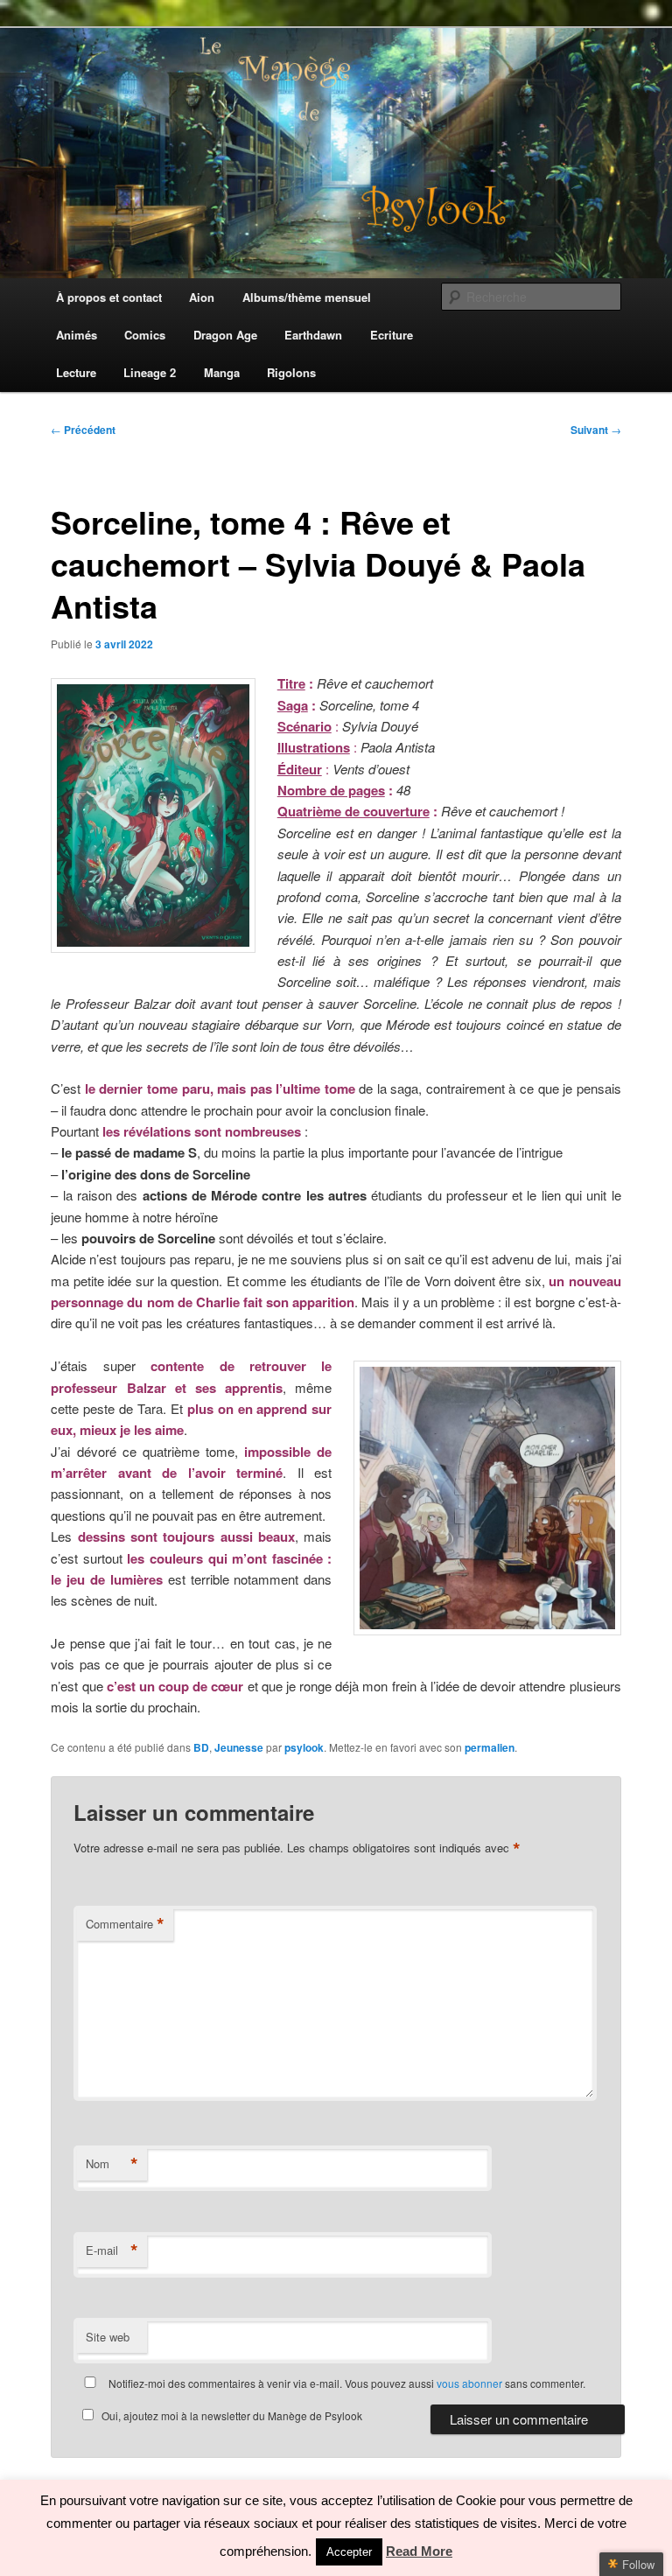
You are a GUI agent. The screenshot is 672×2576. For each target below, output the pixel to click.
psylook (304, 1747)
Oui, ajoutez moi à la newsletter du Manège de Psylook (232, 2415)
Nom (112, 2164)
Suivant (596, 430)
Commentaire (125, 1924)
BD (201, 1747)
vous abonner (469, 2383)
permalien (490, 1747)
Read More (419, 2551)
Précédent (83, 430)
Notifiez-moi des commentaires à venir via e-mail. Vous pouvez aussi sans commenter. (346, 2383)
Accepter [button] (349, 2552)
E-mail (112, 2250)
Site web (108, 2337)
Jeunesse (239, 1747)
